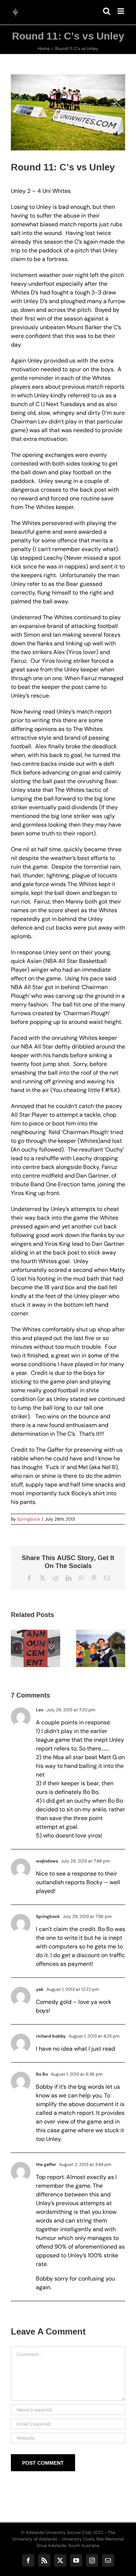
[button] (16, 1649)
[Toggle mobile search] (107, 11)
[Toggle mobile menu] (121, 11)
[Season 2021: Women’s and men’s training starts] (101, 1649)
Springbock (29, 1519)
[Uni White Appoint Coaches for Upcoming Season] (36, 1649)
